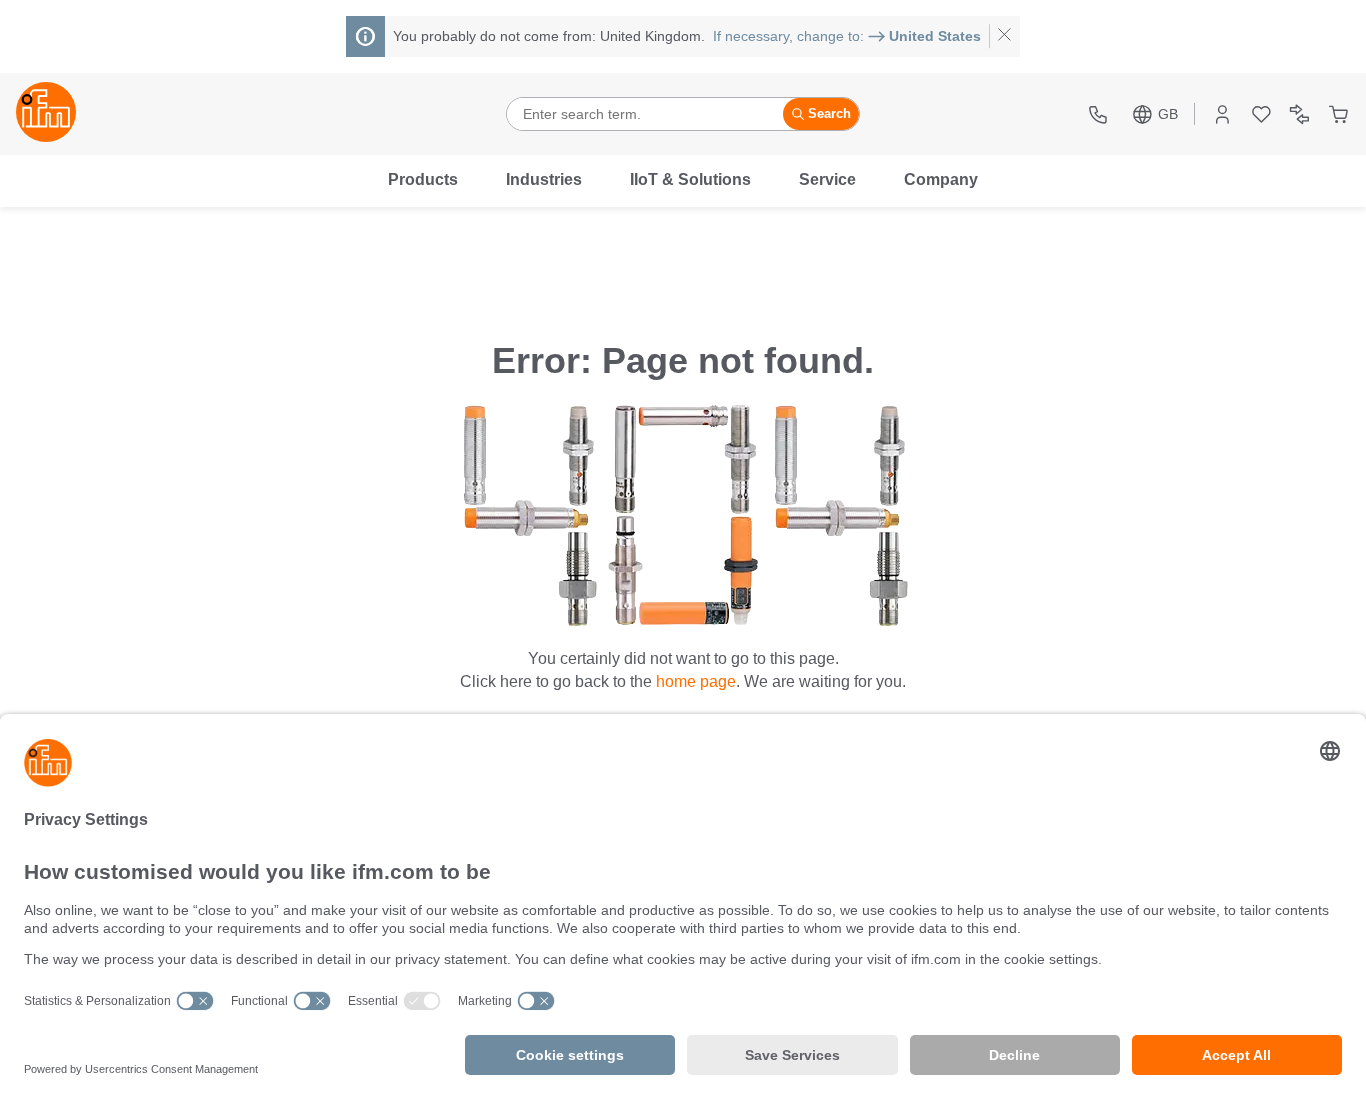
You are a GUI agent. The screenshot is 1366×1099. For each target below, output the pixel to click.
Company (941, 179)
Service (827, 179)
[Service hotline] (1100, 114)
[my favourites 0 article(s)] (1261, 114)
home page (696, 681)
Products (423, 179)
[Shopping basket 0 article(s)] (1338, 114)
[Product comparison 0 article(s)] (1299, 114)
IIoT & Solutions (690, 179)
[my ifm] (1222, 114)
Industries (544, 179)
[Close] (1004, 36)
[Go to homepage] (46, 114)
